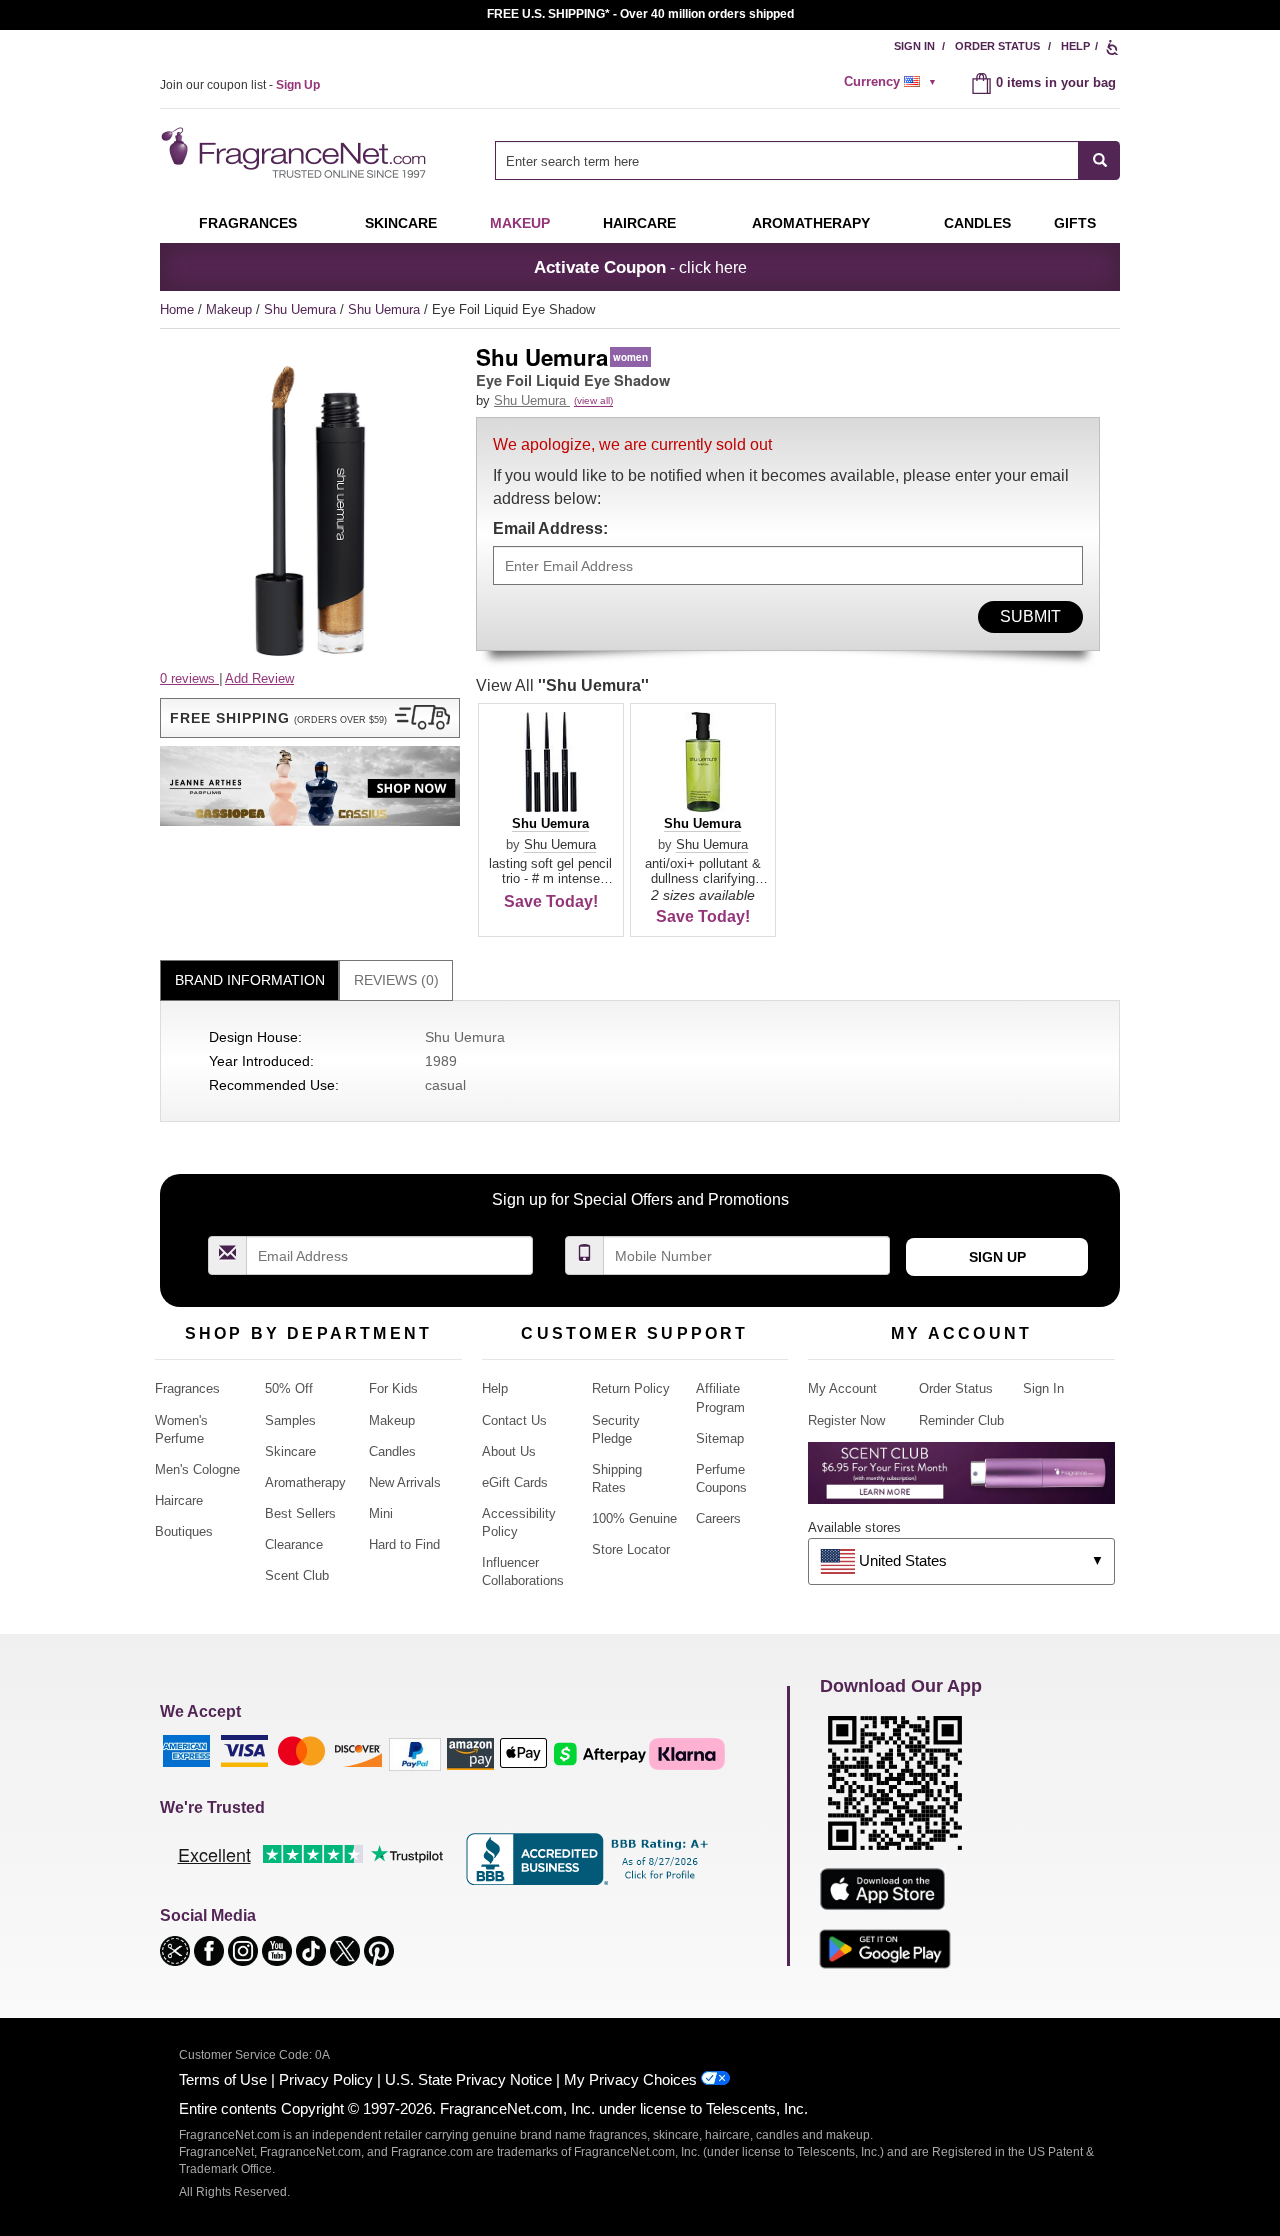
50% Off (289, 1388)
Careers (718, 1518)
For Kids (393, 1388)
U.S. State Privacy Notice (468, 2079)
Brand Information (250, 980)
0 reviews (189, 678)
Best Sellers (300, 1513)
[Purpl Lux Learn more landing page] (961, 1480)
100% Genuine (634, 1518)
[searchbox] (787, 160)
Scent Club (297, 1575)
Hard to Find (404, 1544)
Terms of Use (223, 2079)
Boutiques (184, 1531)
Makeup (520, 223)
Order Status (997, 46)
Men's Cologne (197, 1469)
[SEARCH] (1099, 160)
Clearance (294, 1544)
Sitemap (720, 1438)
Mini (381, 1513)
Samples (290, 1420)
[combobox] (807, 160)
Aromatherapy (305, 1482)
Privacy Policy (326, 2079)
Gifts (1075, 223)
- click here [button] (640, 267)
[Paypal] (415, 1753)
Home (177, 309)
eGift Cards (515, 1482)
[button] (310, 718)
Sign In (914, 46)
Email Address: (550, 528)
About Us (509, 1451)
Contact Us (514, 1420)
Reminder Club (961, 1420)
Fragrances (248, 223)
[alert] (893, 82)
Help (1075, 46)
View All (562, 685)
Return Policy (631, 1388)
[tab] (249, 980)
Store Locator (631, 1549)
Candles (392, 1451)
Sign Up (997, 1257)
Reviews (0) (396, 980)
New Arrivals (405, 1482)
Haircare (639, 223)
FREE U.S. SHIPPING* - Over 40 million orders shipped (640, 14)
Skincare (401, 223)
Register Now (846, 1420)
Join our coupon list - (240, 85)
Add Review (259, 678)
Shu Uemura (302, 309)
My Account (842, 1388)
